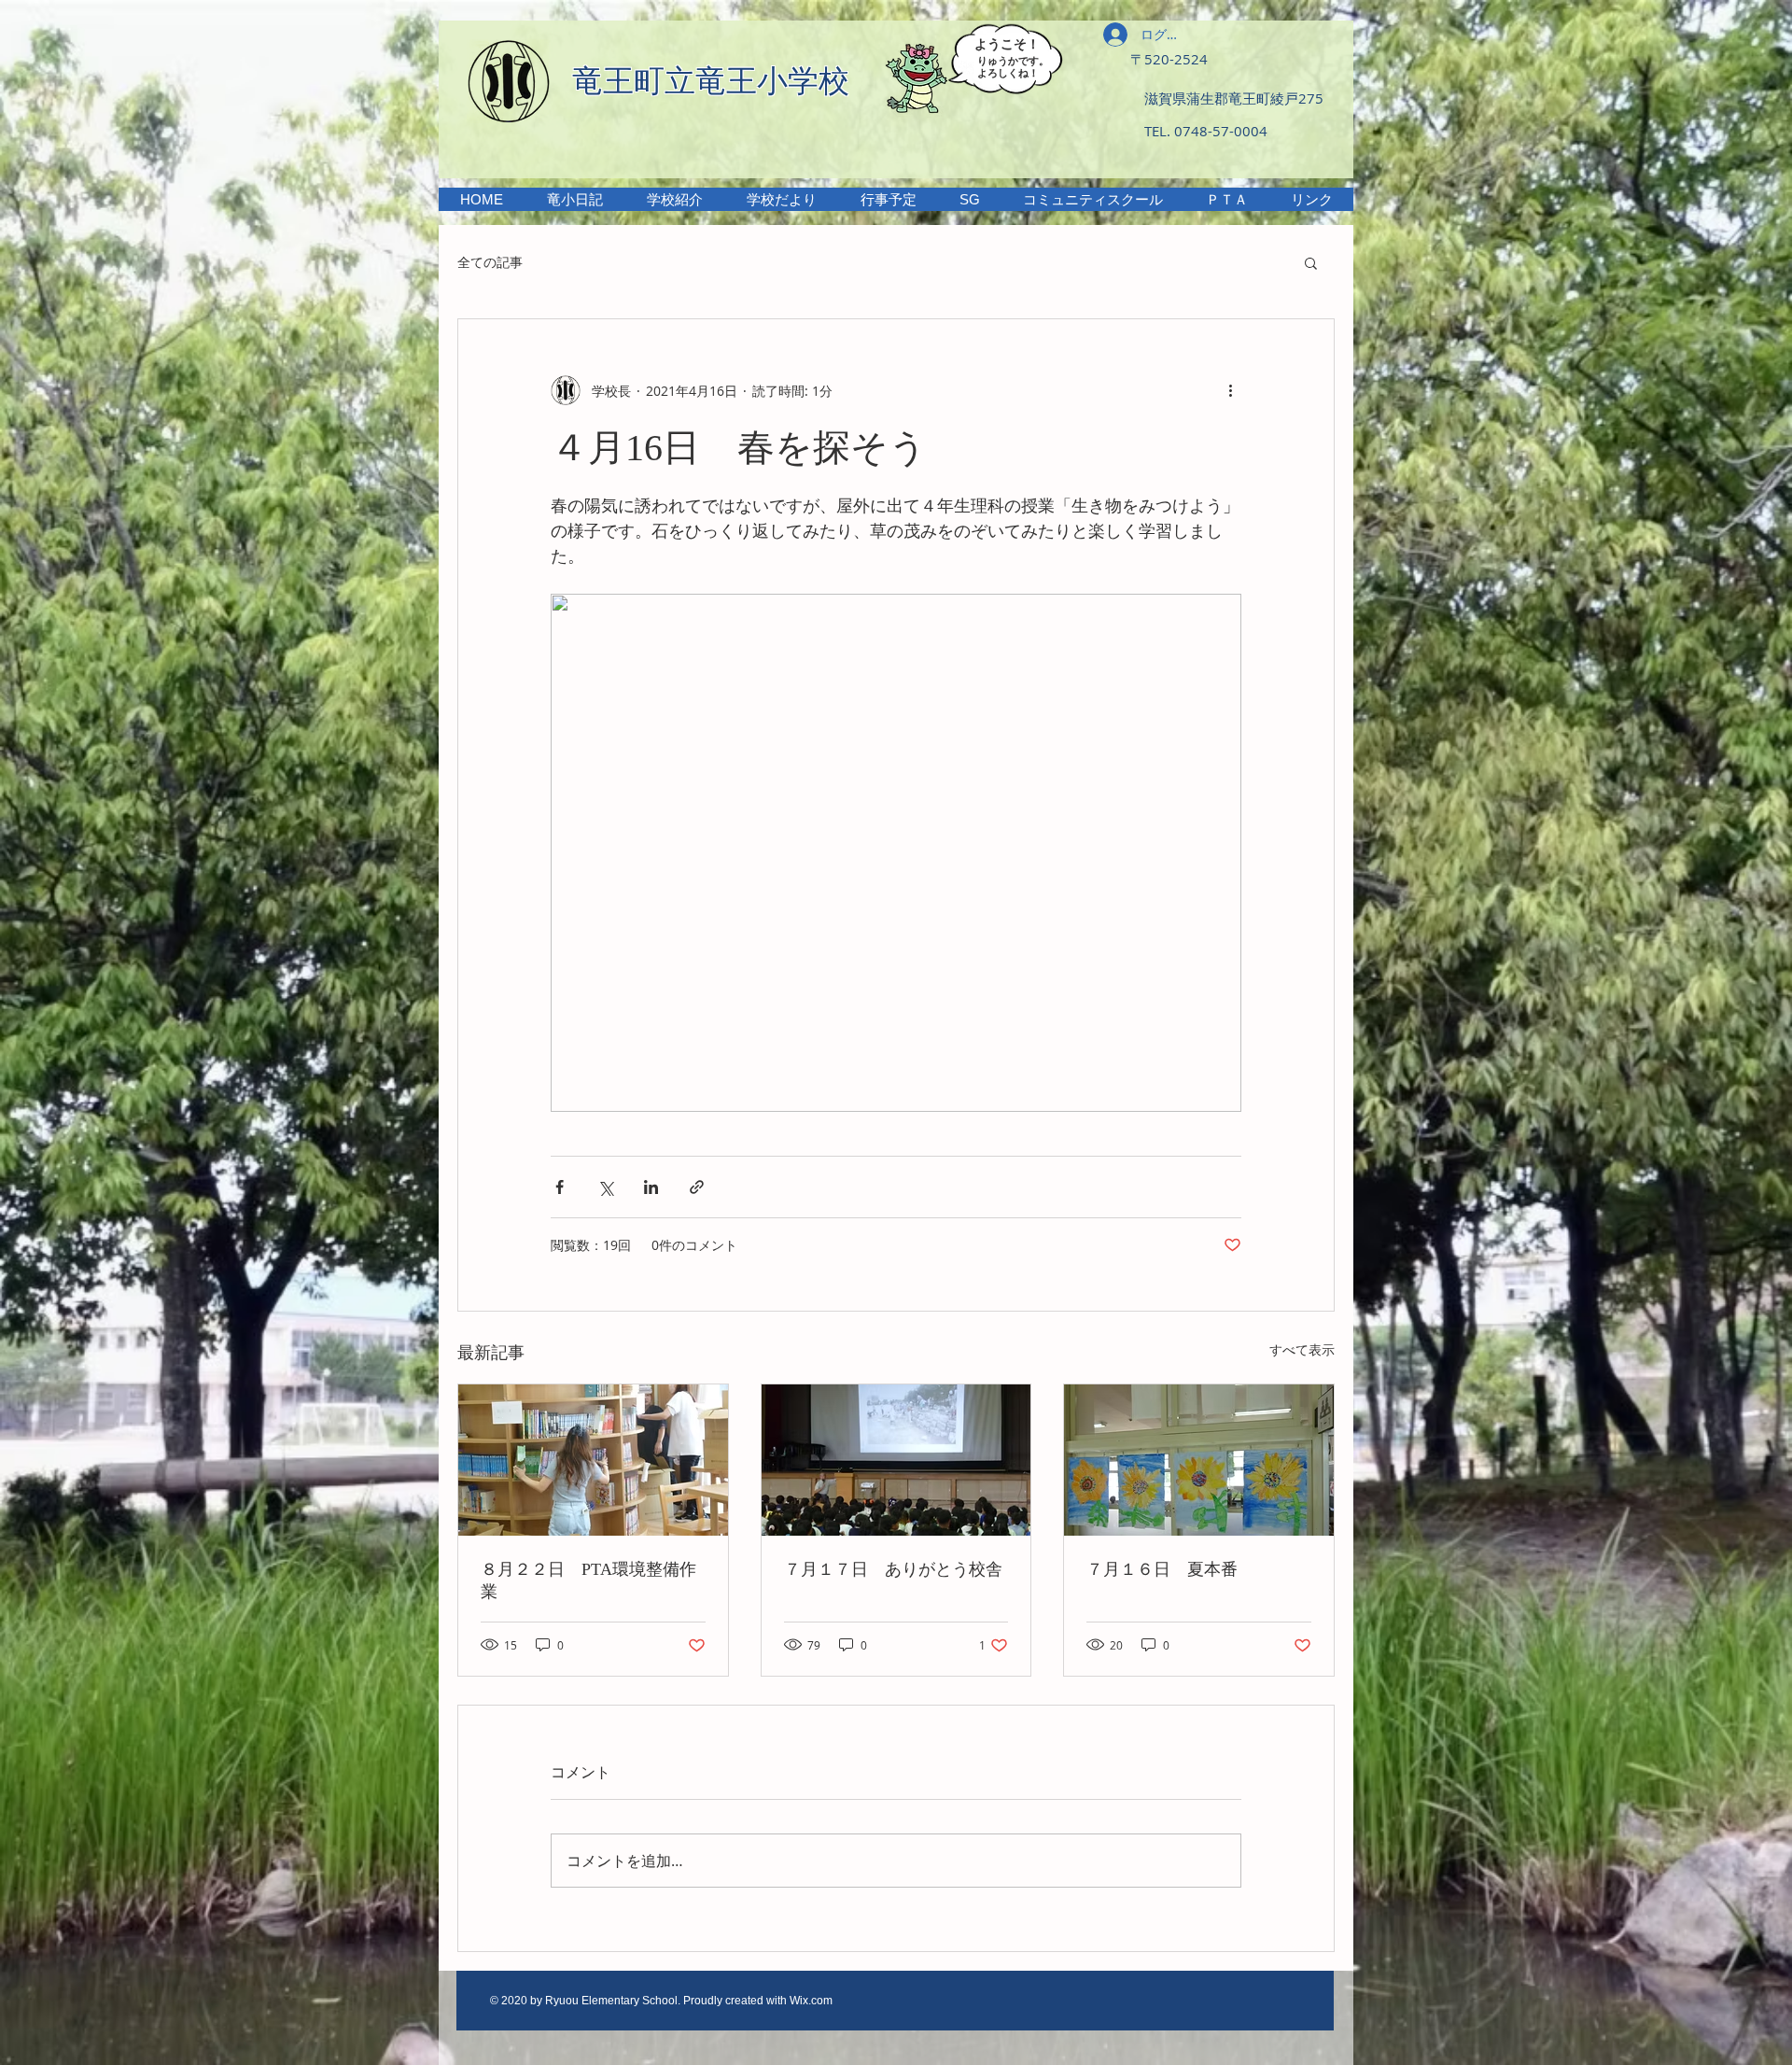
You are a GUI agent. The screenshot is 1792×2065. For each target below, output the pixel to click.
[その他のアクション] (1230, 390)
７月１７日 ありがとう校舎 (893, 1569)
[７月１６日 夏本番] (1199, 1460)
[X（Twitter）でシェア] (605, 1187)
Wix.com (811, 2001)
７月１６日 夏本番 (1162, 1569)
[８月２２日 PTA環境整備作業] (593, 1460)
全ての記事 (490, 262)
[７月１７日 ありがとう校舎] (896, 1460)
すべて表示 (1302, 1349)
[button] (674, 199)
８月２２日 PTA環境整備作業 (588, 1580)
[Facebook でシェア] (560, 1187)
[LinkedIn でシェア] (651, 1187)
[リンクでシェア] (697, 1187)
